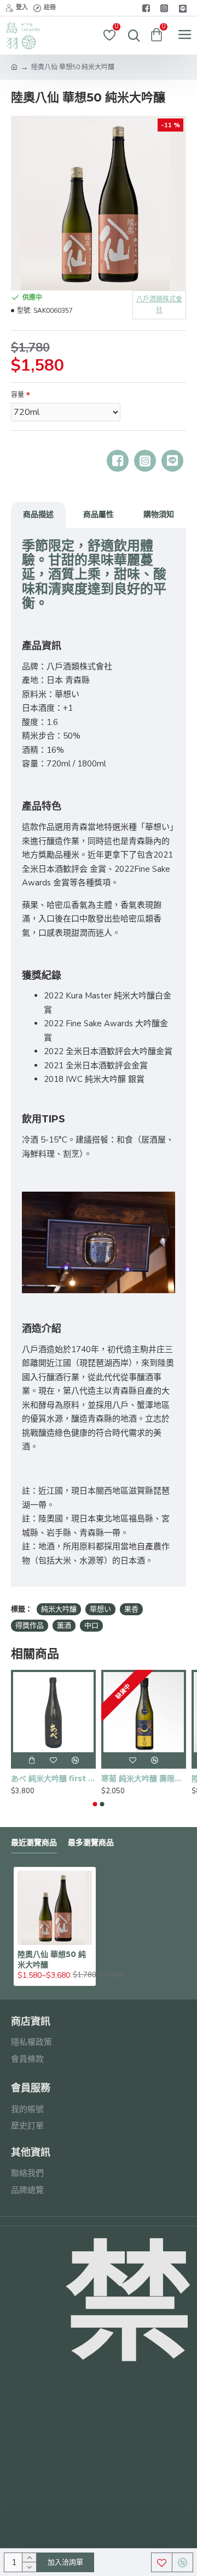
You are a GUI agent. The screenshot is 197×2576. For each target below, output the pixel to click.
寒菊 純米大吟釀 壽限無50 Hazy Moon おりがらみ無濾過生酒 (144, 1778)
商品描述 (38, 514)
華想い (100, 1609)
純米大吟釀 (59, 1609)
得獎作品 (30, 1626)
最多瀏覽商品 (91, 1843)
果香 (131, 1609)
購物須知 (159, 514)
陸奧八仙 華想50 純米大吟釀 (52, 1959)
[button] (95, 1804)
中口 (91, 1626)
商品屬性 (99, 514)
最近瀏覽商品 (34, 1843)
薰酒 (64, 1626)
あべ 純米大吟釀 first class (53, 1778)
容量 (18, 395)
